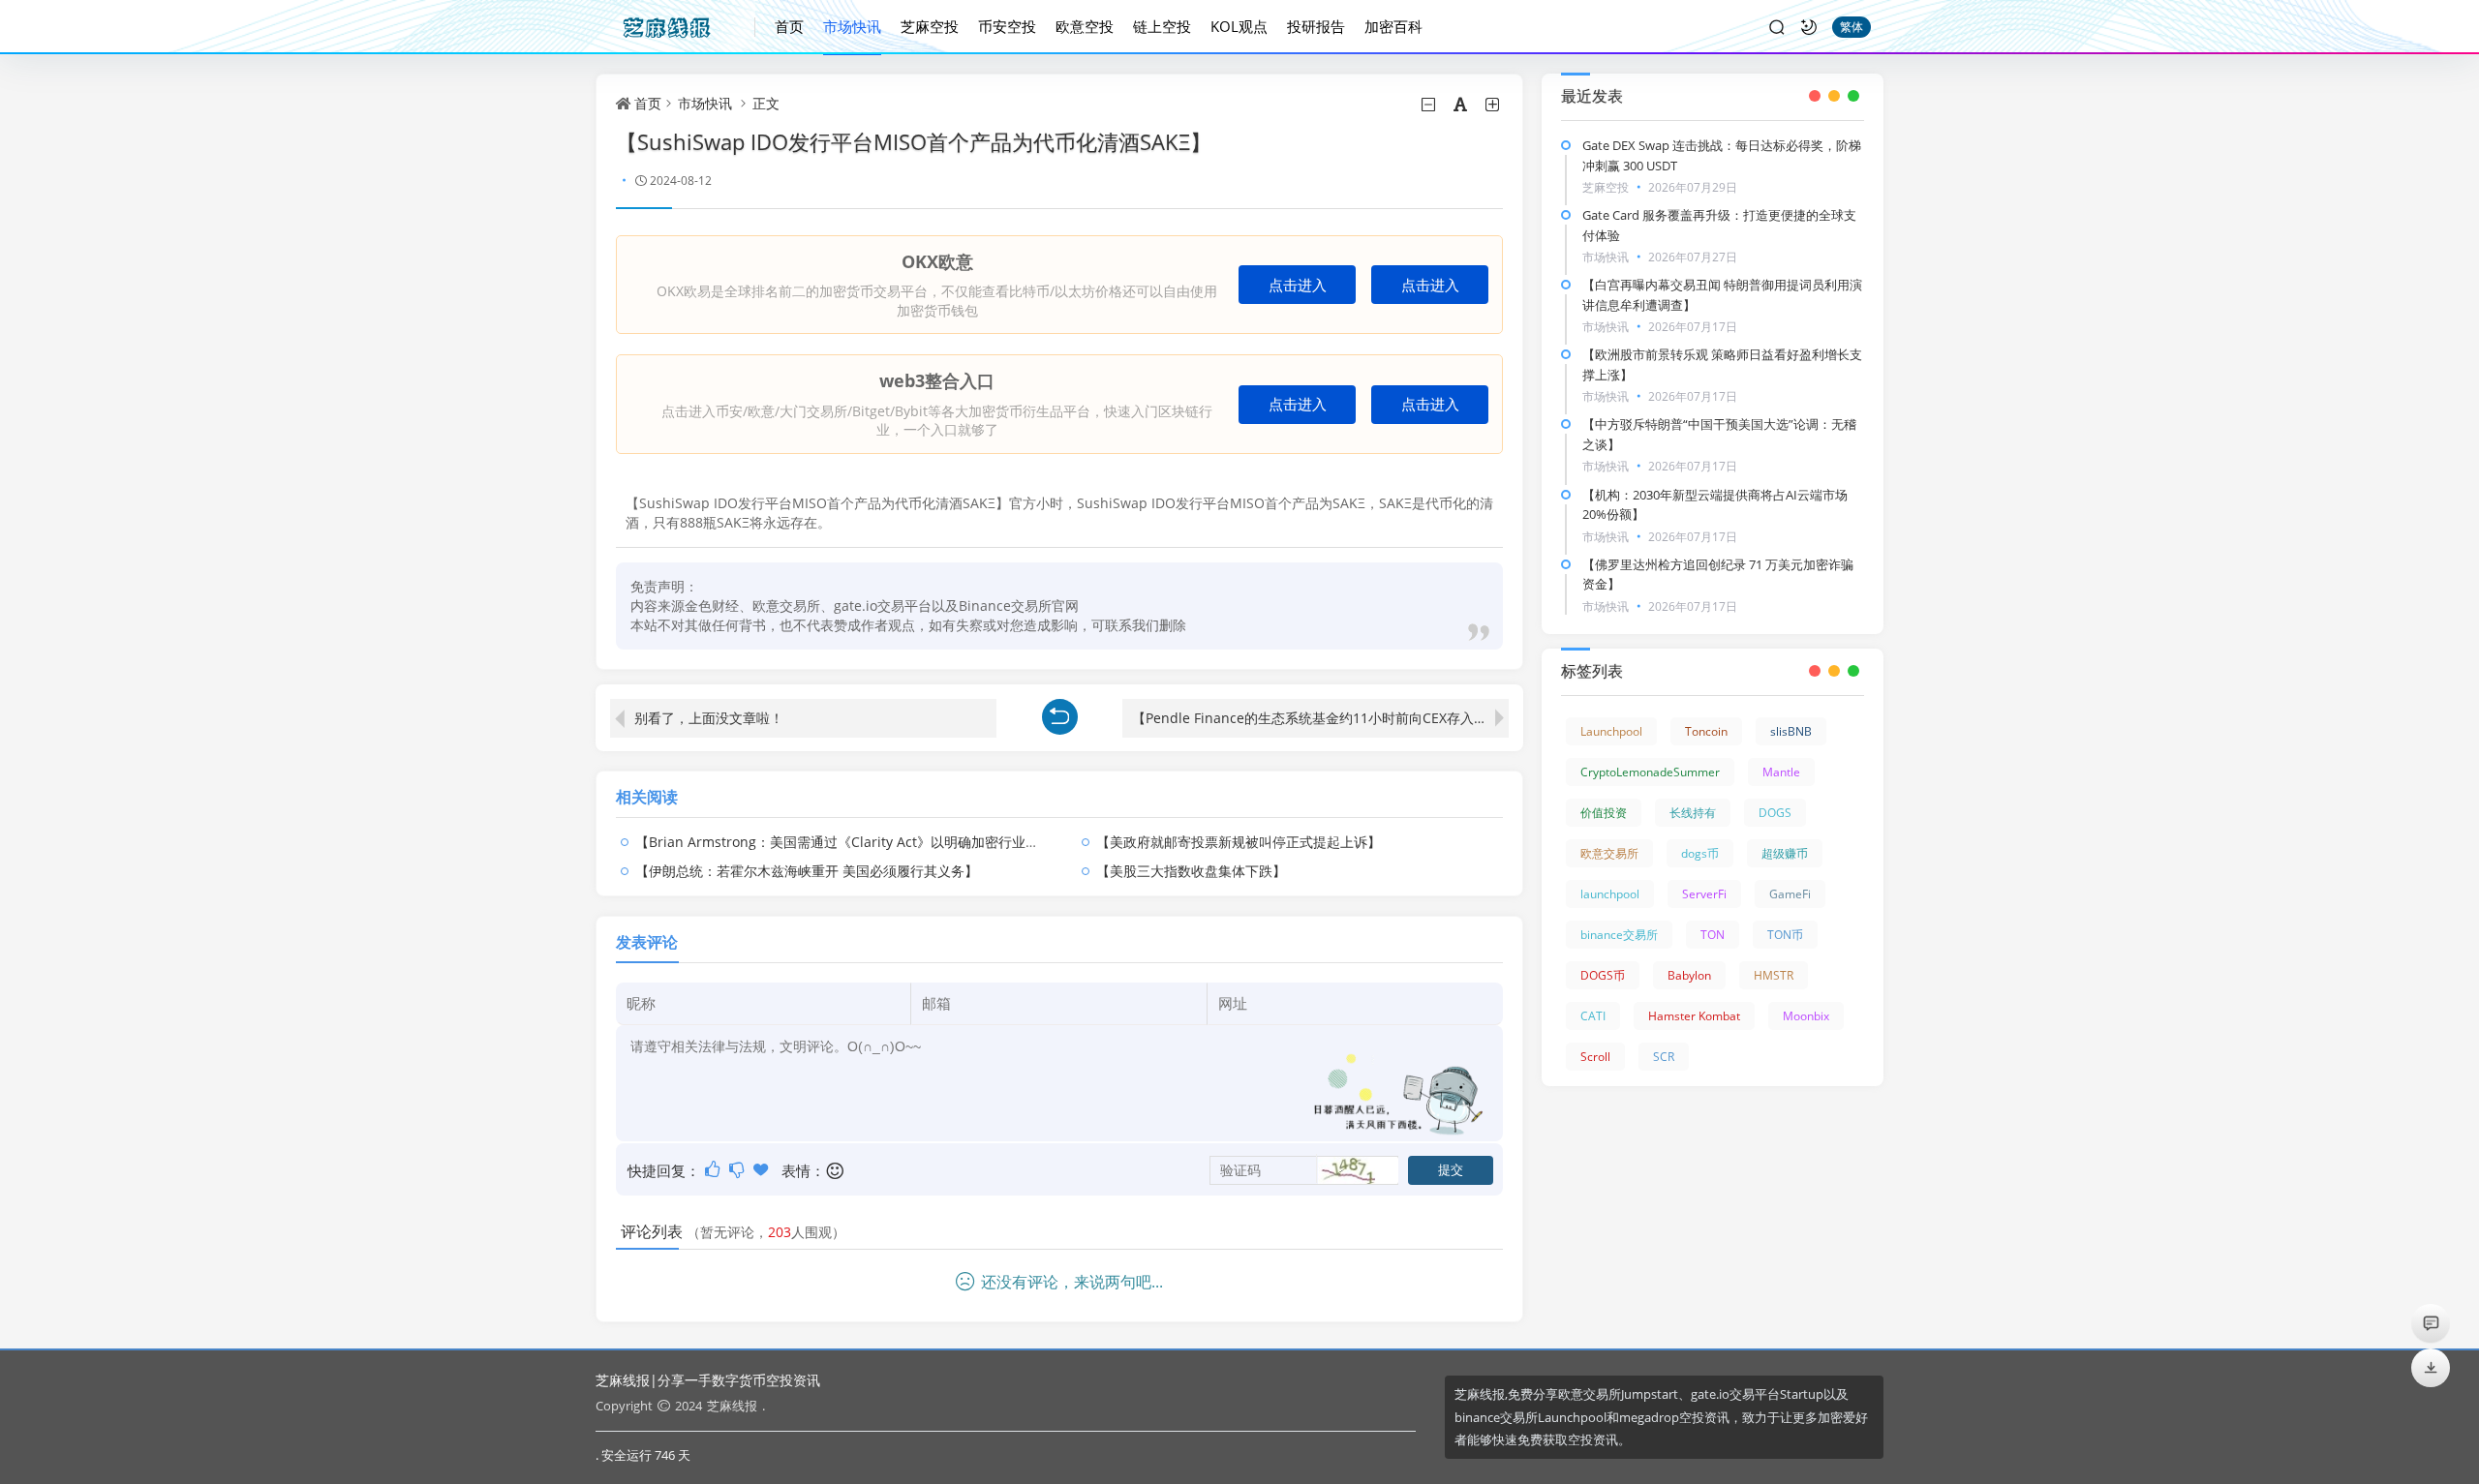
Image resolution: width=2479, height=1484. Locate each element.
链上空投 (1162, 26)
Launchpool (1611, 731)
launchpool (1610, 894)
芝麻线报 (732, 1406)
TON (1713, 935)
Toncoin (1706, 731)
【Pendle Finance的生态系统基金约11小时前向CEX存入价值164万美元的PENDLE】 (1320, 718)
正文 (766, 103)
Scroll (1595, 1057)
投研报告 (1316, 26)
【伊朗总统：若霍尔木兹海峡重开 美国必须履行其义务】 (807, 871)
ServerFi (1704, 894)
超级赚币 (1785, 853)
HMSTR (1774, 975)
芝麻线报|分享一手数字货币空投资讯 (708, 1380)
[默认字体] (1462, 105)
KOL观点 (1239, 26)
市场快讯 (852, 26)
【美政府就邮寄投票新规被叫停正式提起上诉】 (1239, 842)
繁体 (1852, 27)
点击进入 (1298, 285)
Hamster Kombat (1694, 1016)
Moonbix (1806, 1016)
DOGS (1775, 813)
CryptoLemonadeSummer (1650, 772)
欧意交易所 (1609, 853)
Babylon (1689, 975)
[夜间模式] (1809, 27)
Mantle (1781, 772)
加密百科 (1393, 26)
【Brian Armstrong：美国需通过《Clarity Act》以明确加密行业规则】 (851, 842)
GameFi (1790, 894)
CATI (1593, 1016)
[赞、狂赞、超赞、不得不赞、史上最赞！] (763, 1169)
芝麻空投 (930, 26)
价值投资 (1604, 813)
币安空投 (1007, 26)
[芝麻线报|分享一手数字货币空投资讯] (675, 27)
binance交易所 (1619, 935)
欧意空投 (1085, 26)
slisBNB (1791, 731)
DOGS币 (1603, 975)
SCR (1664, 1057)
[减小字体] (1430, 105)
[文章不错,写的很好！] (714, 1169)
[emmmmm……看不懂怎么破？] (738, 1169)
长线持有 (1693, 813)
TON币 (1785, 935)
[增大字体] (1494, 105)
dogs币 (1700, 853)
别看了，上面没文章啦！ (709, 718)
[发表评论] (2431, 1323)
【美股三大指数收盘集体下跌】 (1191, 871)
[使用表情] (836, 1171)
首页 (789, 26)
